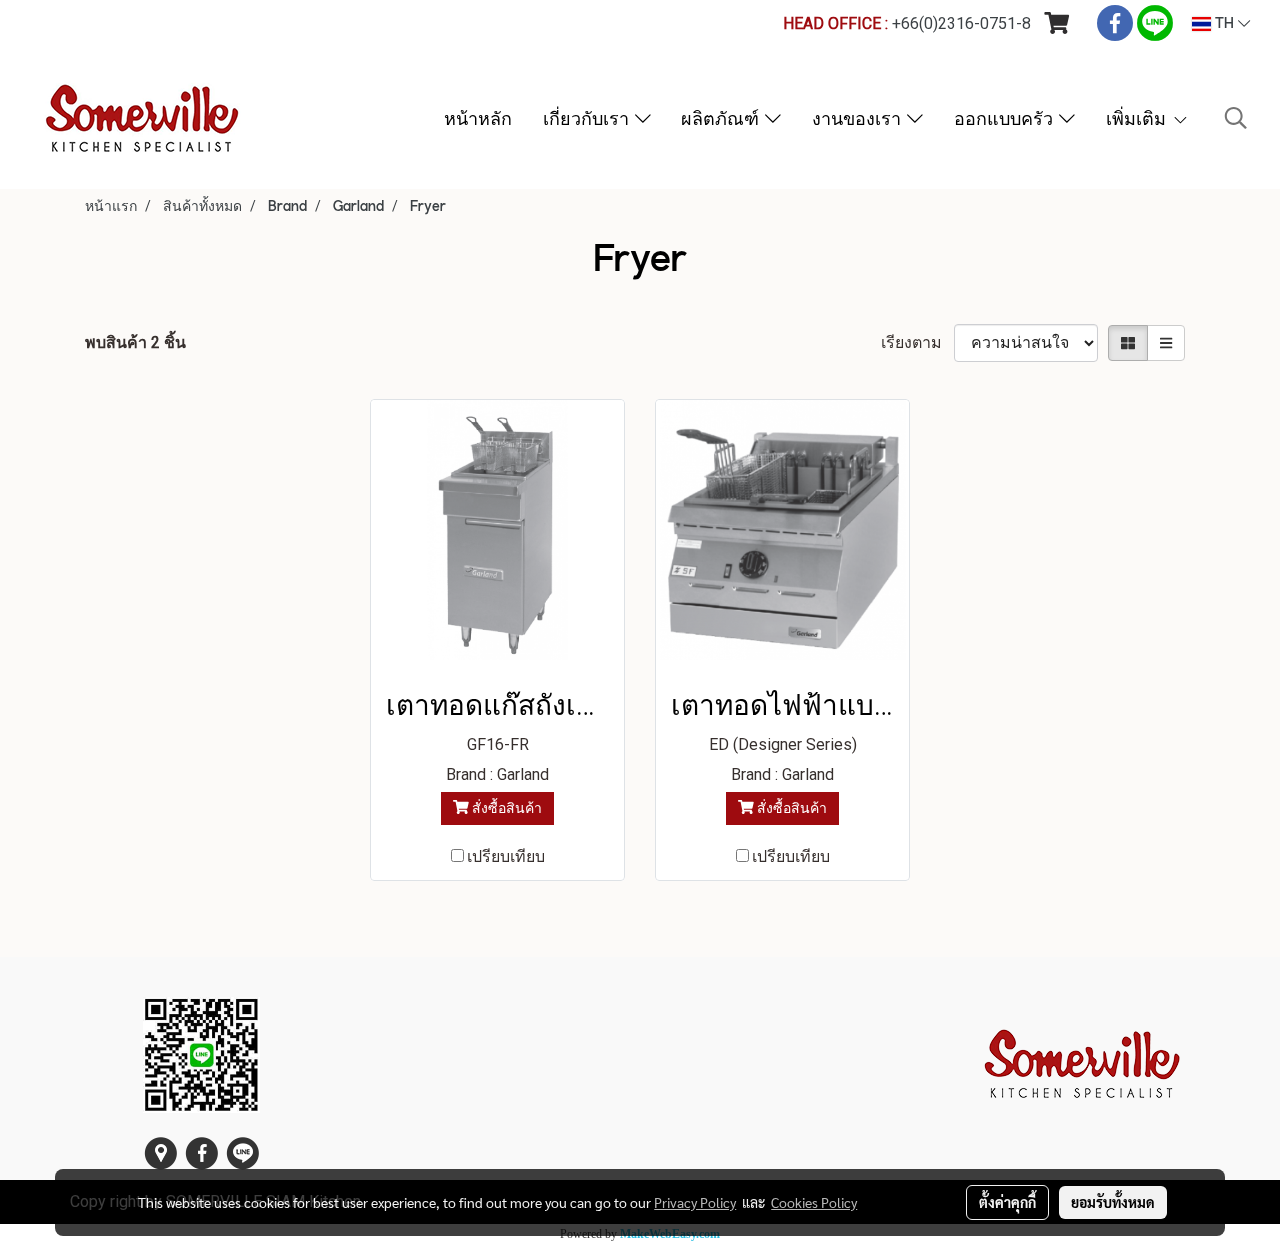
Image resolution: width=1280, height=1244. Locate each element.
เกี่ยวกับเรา (589, 118)
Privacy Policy (695, 1202)
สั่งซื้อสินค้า (505, 808)
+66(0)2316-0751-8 (961, 23)
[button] (1236, 118)
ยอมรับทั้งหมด (1113, 1202)
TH (1224, 24)
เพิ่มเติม (1139, 118)
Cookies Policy (814, 1202)
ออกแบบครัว (1006, 118)
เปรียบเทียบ (506, 856)
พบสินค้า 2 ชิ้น (135, 342)
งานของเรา (859, 118)
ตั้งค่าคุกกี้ (1007, 1202)
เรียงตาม (917, 342)
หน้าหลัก (478, 118)
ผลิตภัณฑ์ (723, 118)
